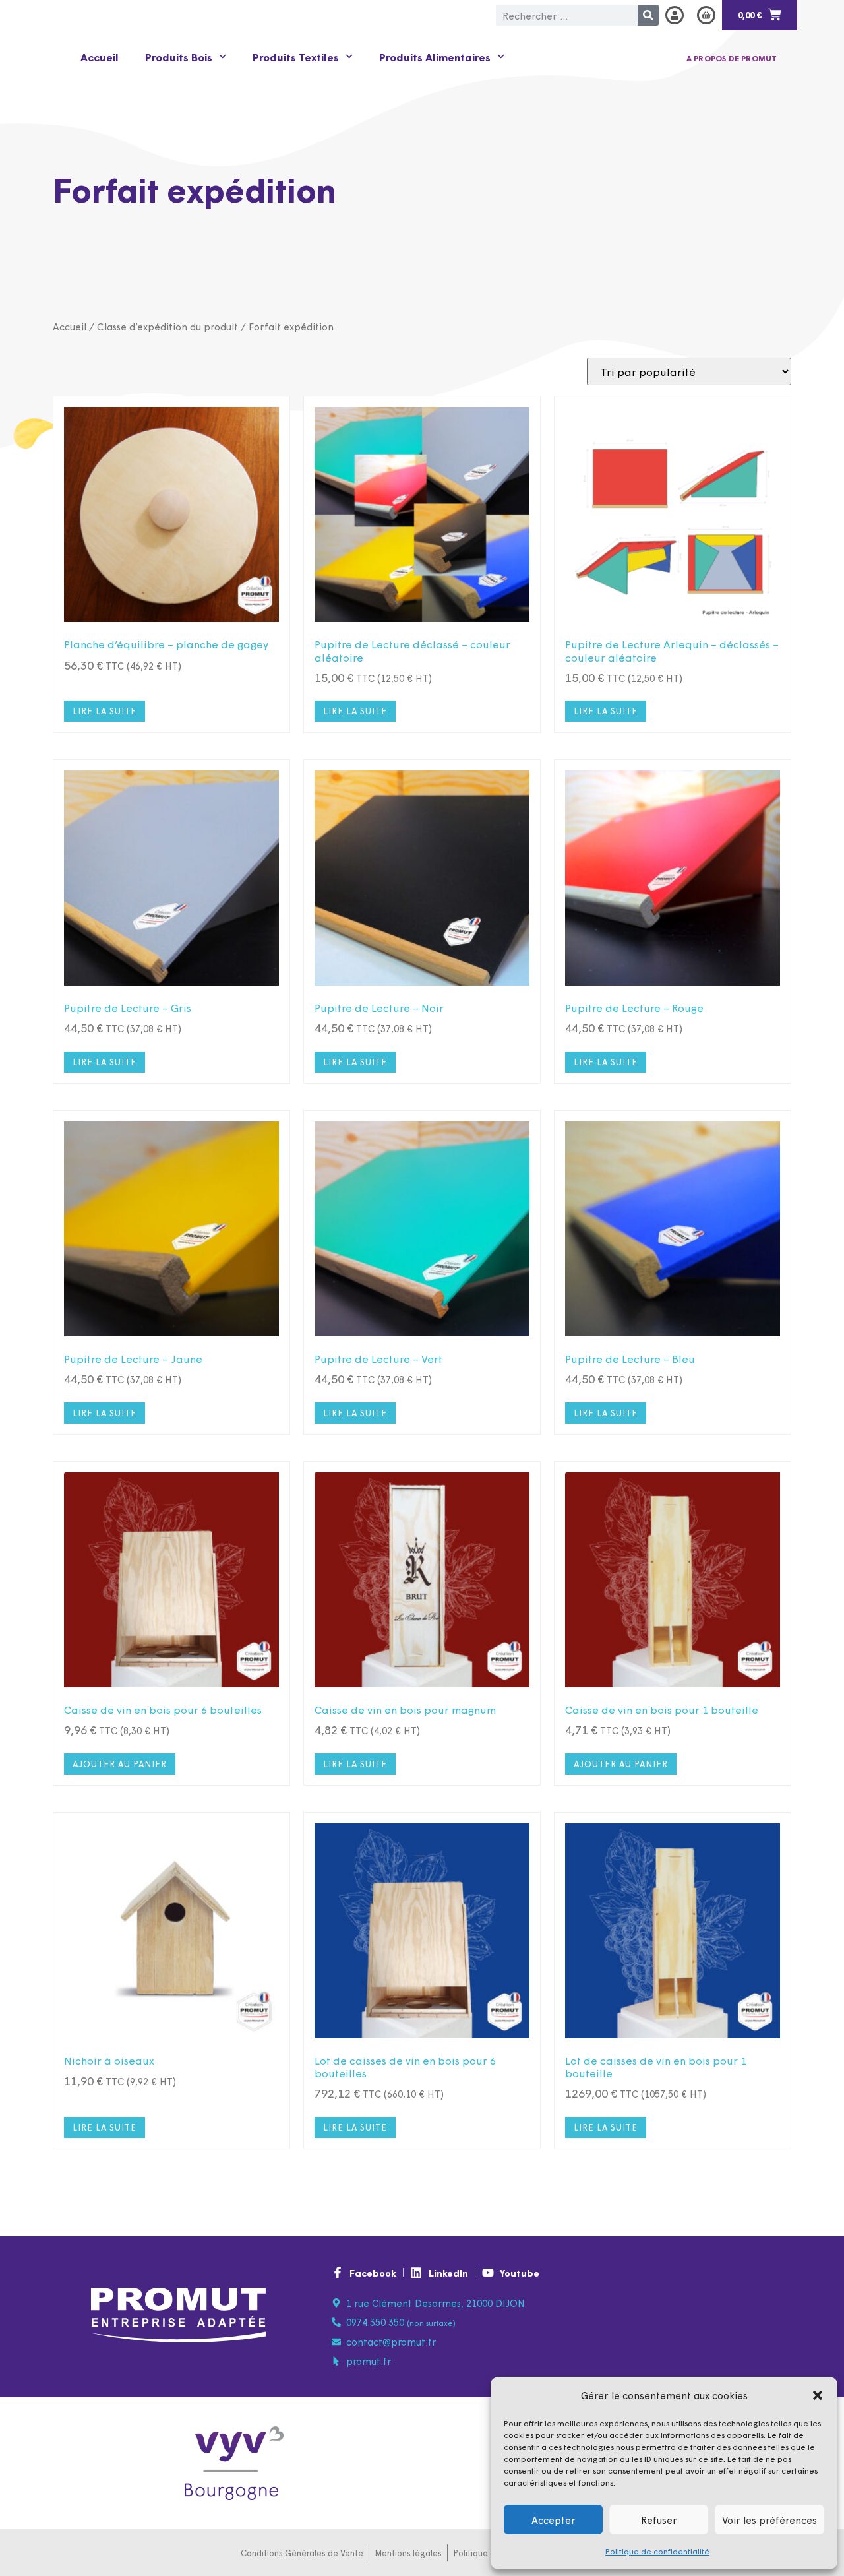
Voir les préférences (769, 2520)
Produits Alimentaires (435, 57)
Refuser (659, 2520)
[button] (818, 2395)
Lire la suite (105, 711)
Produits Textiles (296, 57)
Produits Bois (179, 57)
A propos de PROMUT (732, 58)
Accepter (554, 2520)
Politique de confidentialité (657, 2551)
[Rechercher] (648, 15)
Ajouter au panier (120, 1764)
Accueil (100, 57)
